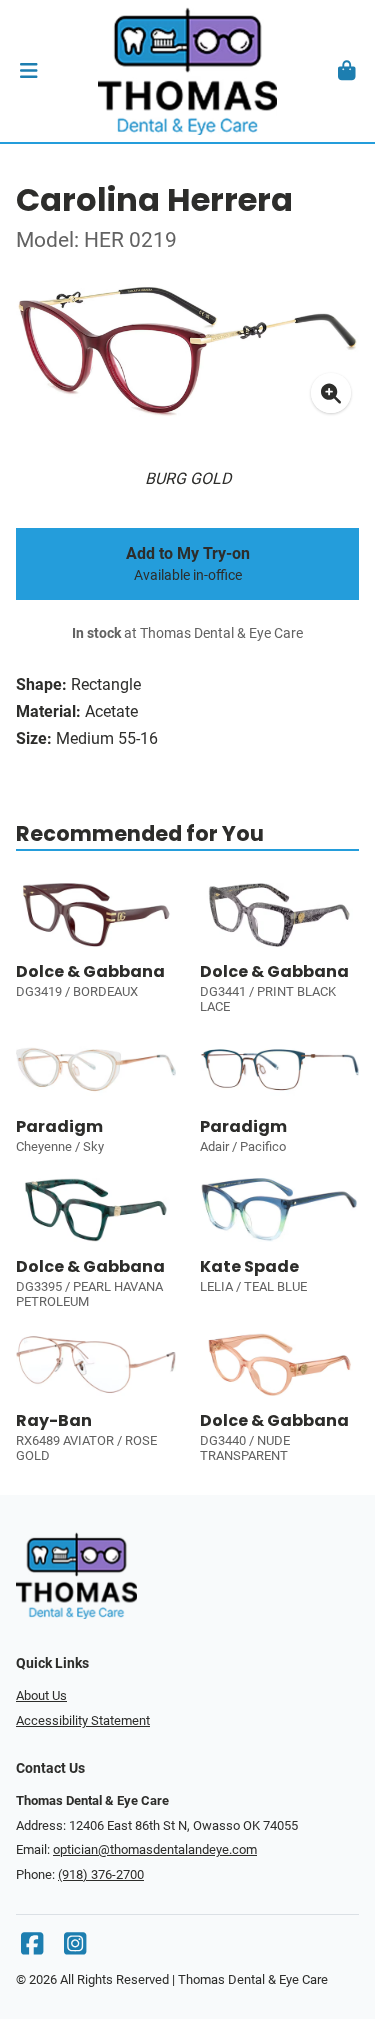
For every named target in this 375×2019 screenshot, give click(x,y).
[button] (28, 71)
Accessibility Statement (83, 1720)
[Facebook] (32, 1948)
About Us (41, 1695)
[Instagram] (75, 1948)
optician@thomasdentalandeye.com (155, 1849)
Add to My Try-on (188, 564)
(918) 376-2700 (101, 1874)
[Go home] (187, 71)
